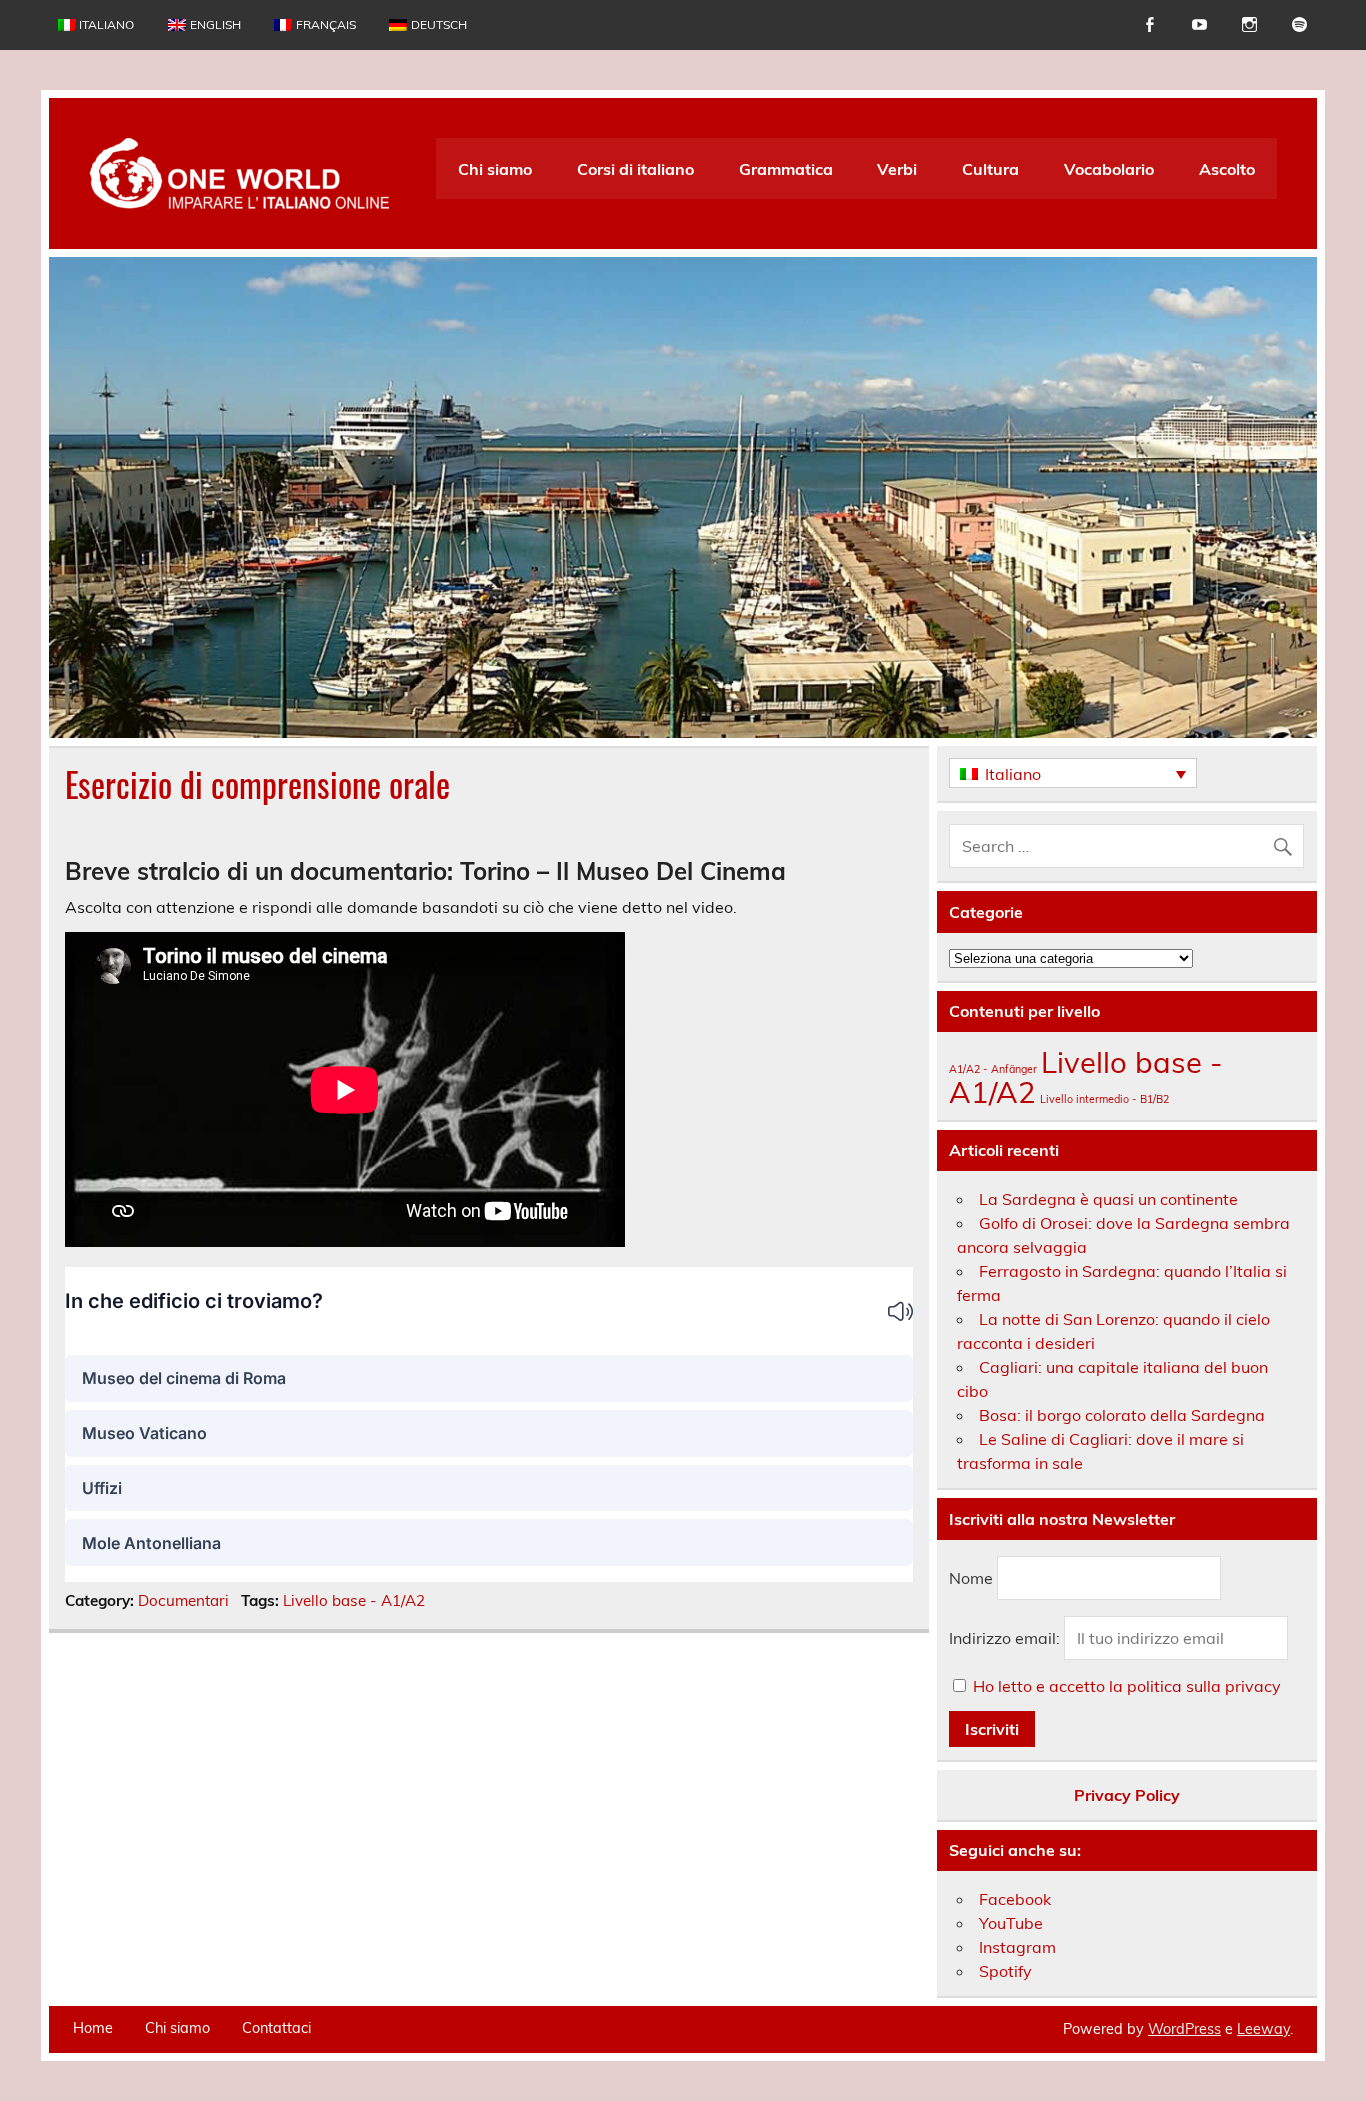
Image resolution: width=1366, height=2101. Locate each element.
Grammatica (786, 169)
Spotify (1005, 1971)
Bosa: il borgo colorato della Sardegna (1122, 1415)
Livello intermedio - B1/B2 (1104, 1099)
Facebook (1015, 1899)
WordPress (1184, 2029)
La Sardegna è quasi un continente (1108, 1199)
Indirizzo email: (1006, 1638)
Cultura (990, 169)
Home (93, 2028)
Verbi (897, 169)
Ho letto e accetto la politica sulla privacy (1127, 1686)
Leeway (1263, 2029)
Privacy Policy (1127, 1795)
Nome (971, 1578)
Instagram (1017, 1947)
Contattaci (276, 2028)
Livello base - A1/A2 (354, 1600)
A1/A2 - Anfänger (993, 1069)
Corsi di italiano (635, 169)
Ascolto (1227, 169)
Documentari (183, 1600)
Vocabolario (1109, 169)
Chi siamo (495, 169)
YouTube (1011, 1923)
